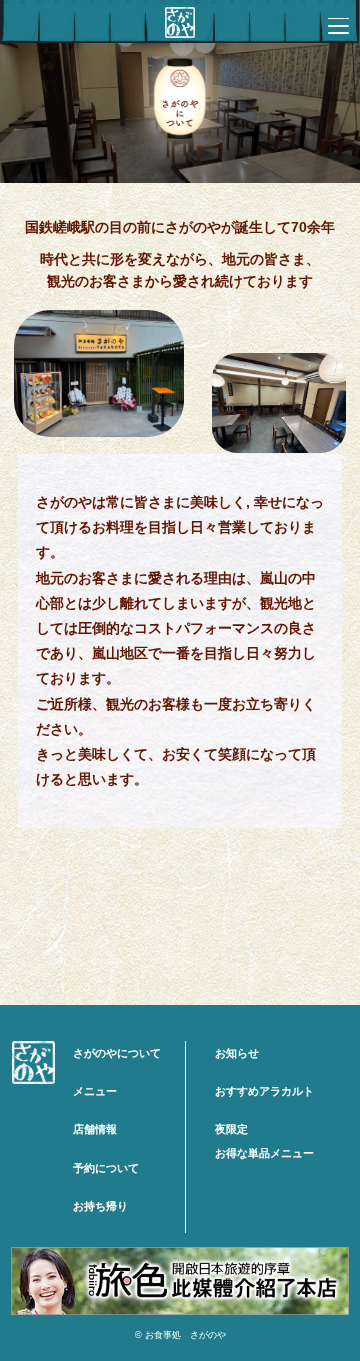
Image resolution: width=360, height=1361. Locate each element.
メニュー (95, 1091)
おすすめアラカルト (264, 1091)
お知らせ (237, 1053)
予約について (106, 1168)
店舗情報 (95, 1129)
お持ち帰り (100, 1206)
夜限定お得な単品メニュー (264, 1141)
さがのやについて (117, 1053)
